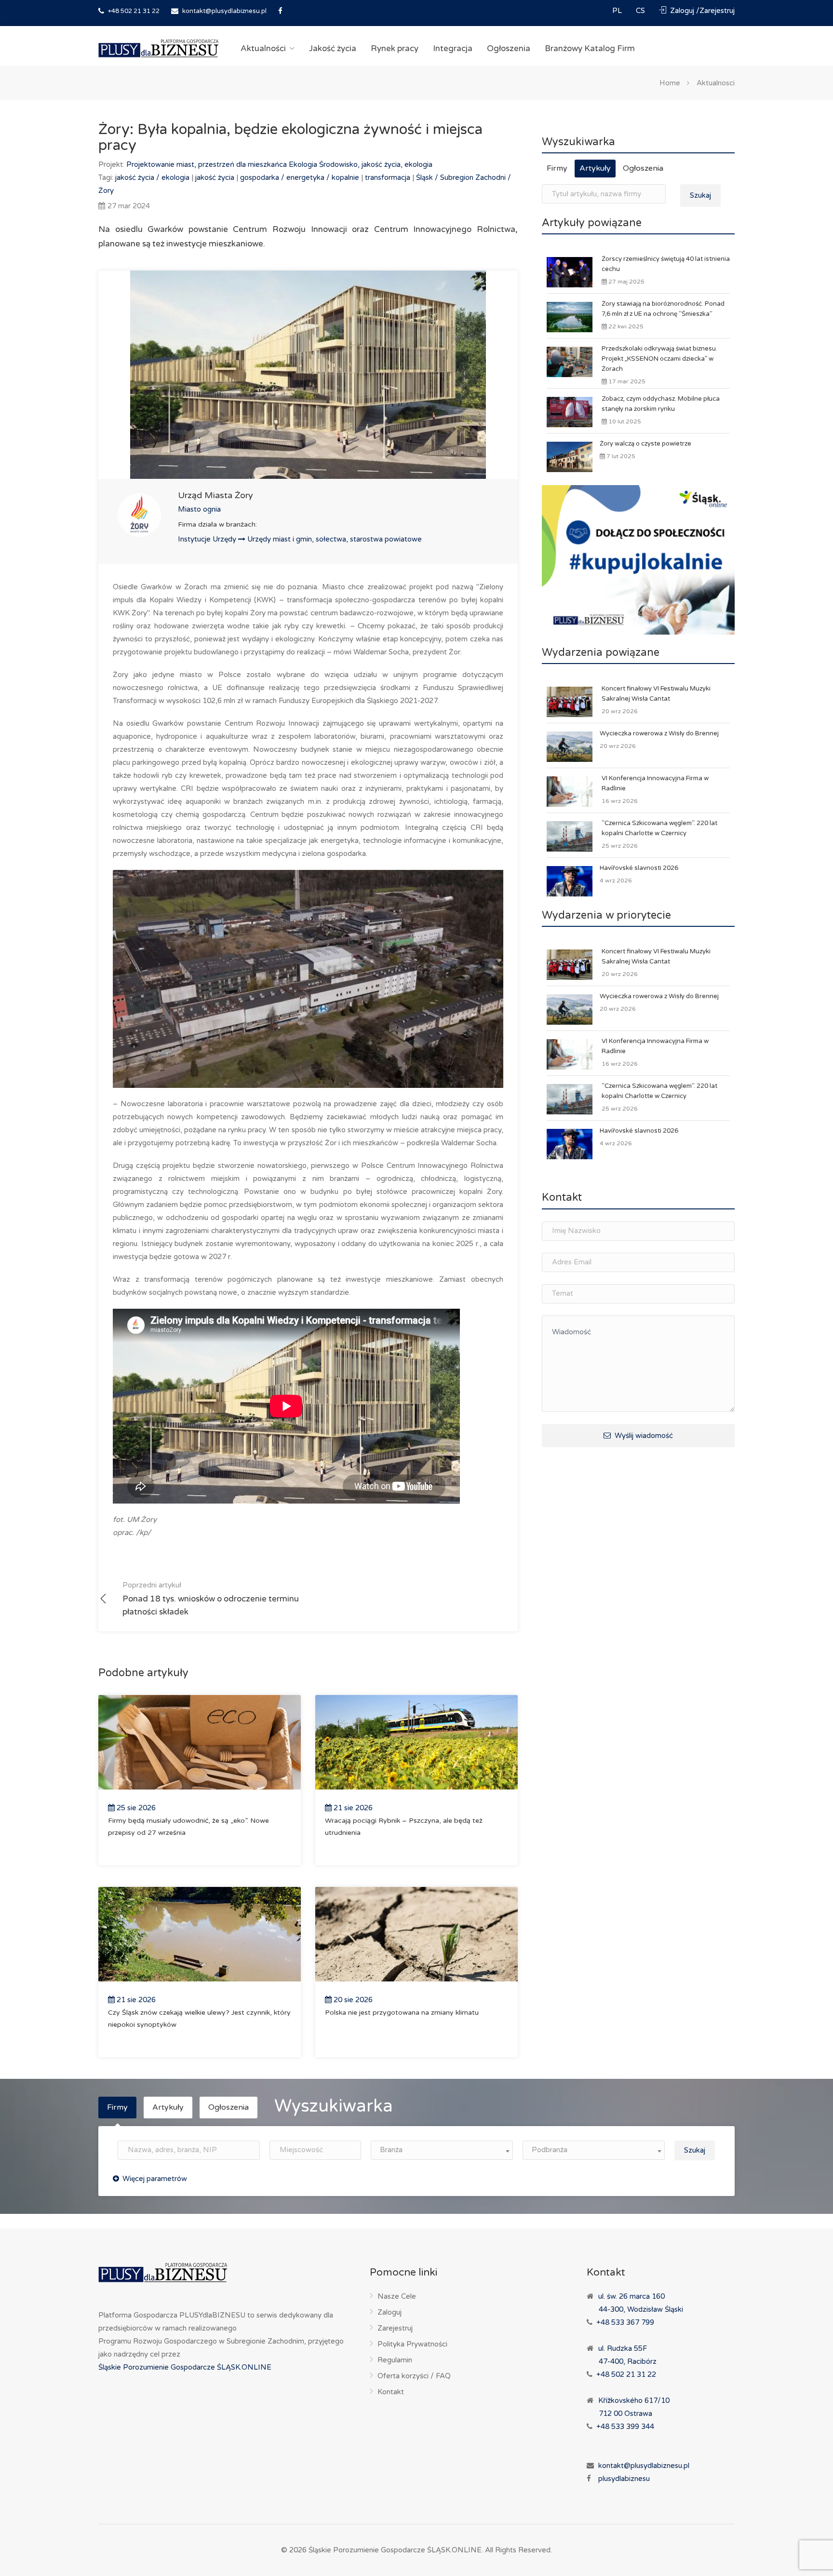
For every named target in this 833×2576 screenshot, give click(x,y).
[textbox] (442, 2150)
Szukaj (700, 195)
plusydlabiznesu (624, 2479)
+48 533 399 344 (625, 2427)
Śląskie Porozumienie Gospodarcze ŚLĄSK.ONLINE (185, 2367)
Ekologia (304, 164)
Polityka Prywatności (412, 2344)
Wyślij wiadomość (643, 1436)
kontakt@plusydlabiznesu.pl (224, 11)
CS (641, 11)
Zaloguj (390, 2312)
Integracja (453, 48)
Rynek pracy (395, 48)
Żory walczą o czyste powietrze (645, 444)
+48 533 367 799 (625, 2322)
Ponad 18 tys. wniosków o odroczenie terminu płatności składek (211, 1599)
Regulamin (395, 2360)
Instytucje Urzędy (208, 539)
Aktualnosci (716, 82)
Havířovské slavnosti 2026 (639, 868)
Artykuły (595, 168)
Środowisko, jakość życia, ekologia (376, 164)
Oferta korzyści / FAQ (414, 2376)
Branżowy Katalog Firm (590, 48)
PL (618, 11)
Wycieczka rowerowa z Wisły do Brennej (659, 733)
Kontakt (391, 2392)
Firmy (557, 168)
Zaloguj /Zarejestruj (701, 11)
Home (670, 82)
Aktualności (263, 48)
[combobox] (442, 2150)
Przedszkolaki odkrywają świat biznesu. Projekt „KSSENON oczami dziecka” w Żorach (659, 359)
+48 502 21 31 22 (133, 11)
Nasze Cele (397, 2296)
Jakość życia (333, 48)
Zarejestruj (395, 2328)
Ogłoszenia (509, 48)
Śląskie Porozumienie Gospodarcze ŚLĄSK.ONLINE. (396, 2550)
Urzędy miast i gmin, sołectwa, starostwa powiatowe (335, 539)
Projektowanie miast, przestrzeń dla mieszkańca (208, 164)
